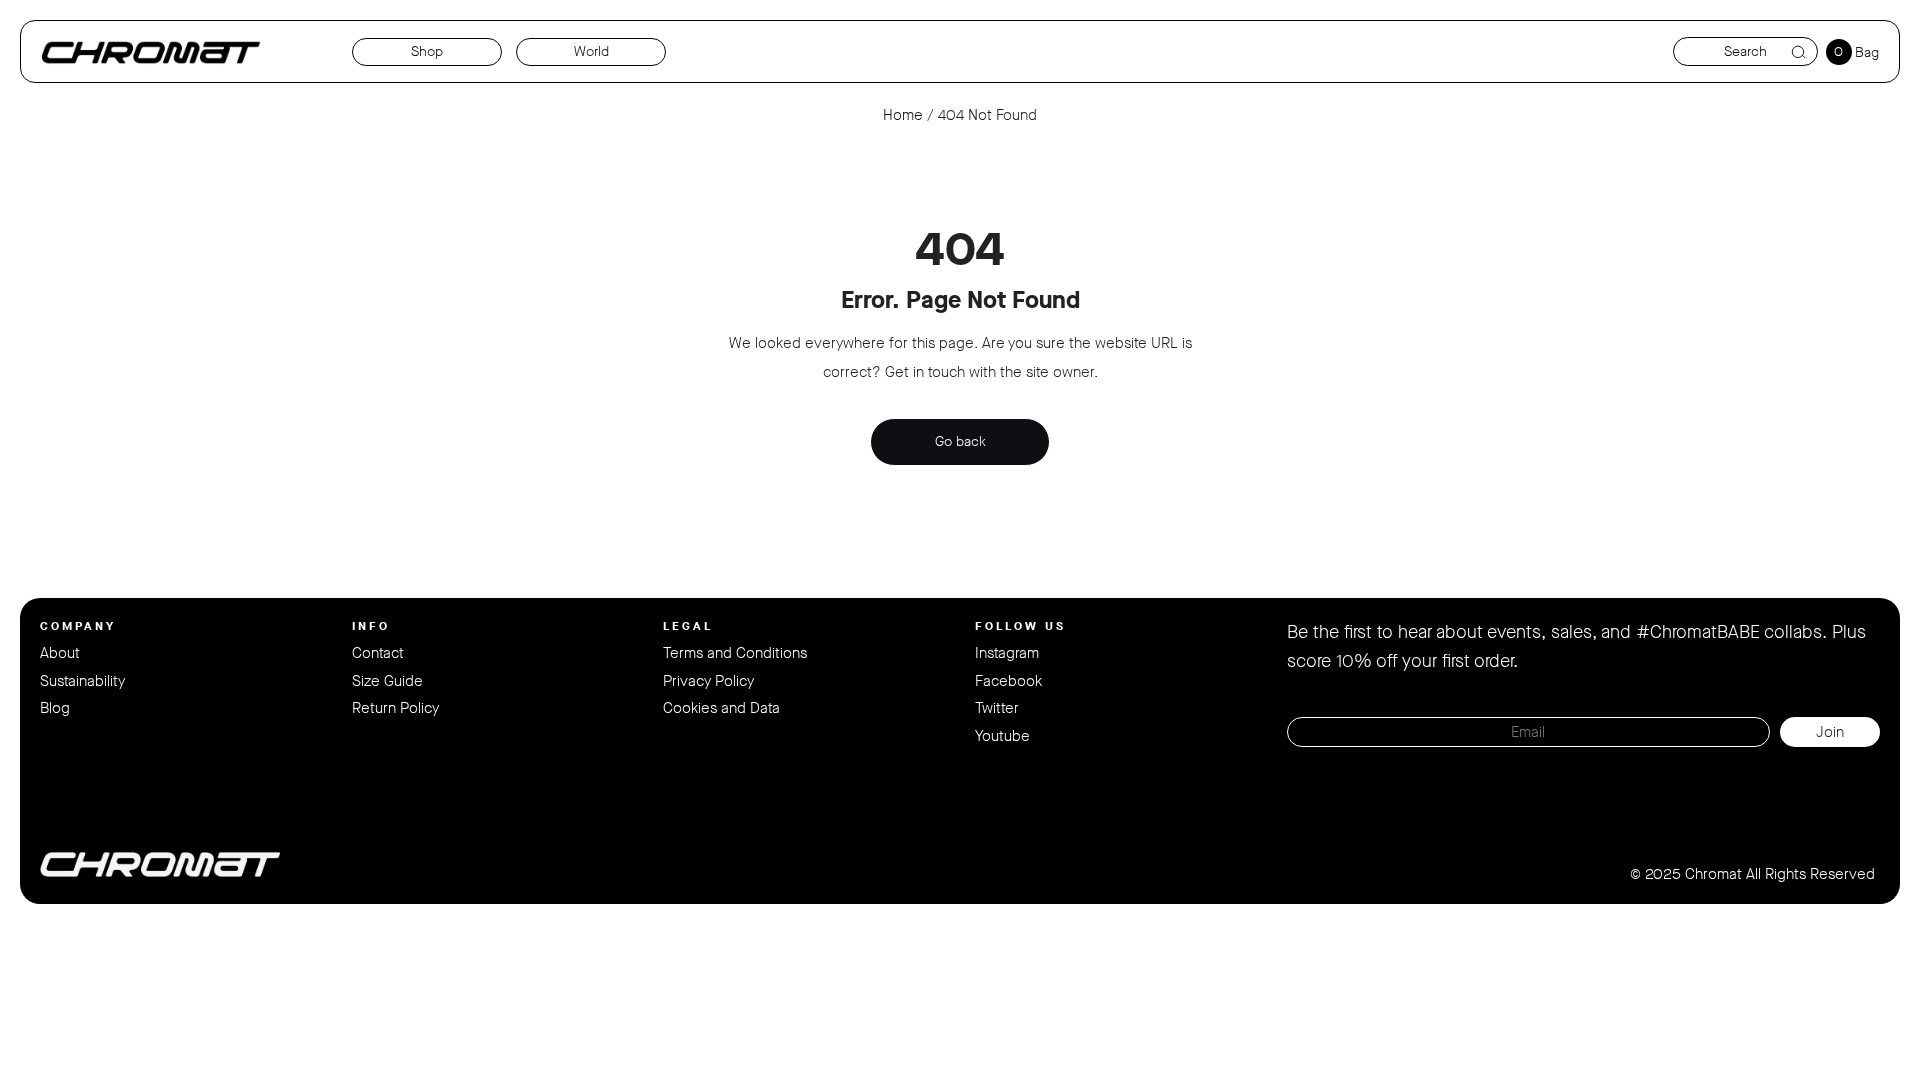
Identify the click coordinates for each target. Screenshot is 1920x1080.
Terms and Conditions (735, 653)
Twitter (997, 708)
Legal (688, 626)
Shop (427, 51)
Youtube (1002, 736)
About (60, 653)
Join (1830, 732)
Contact (378, 653)
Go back (960, 441)
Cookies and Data (721, 708)
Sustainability (82, 681)
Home (903, 115)
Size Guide (387, 681)
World (591, 51)
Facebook (1008, 681)
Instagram (1007, 653)
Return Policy (395, 708)
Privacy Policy (708, 681)
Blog (55, 708)
